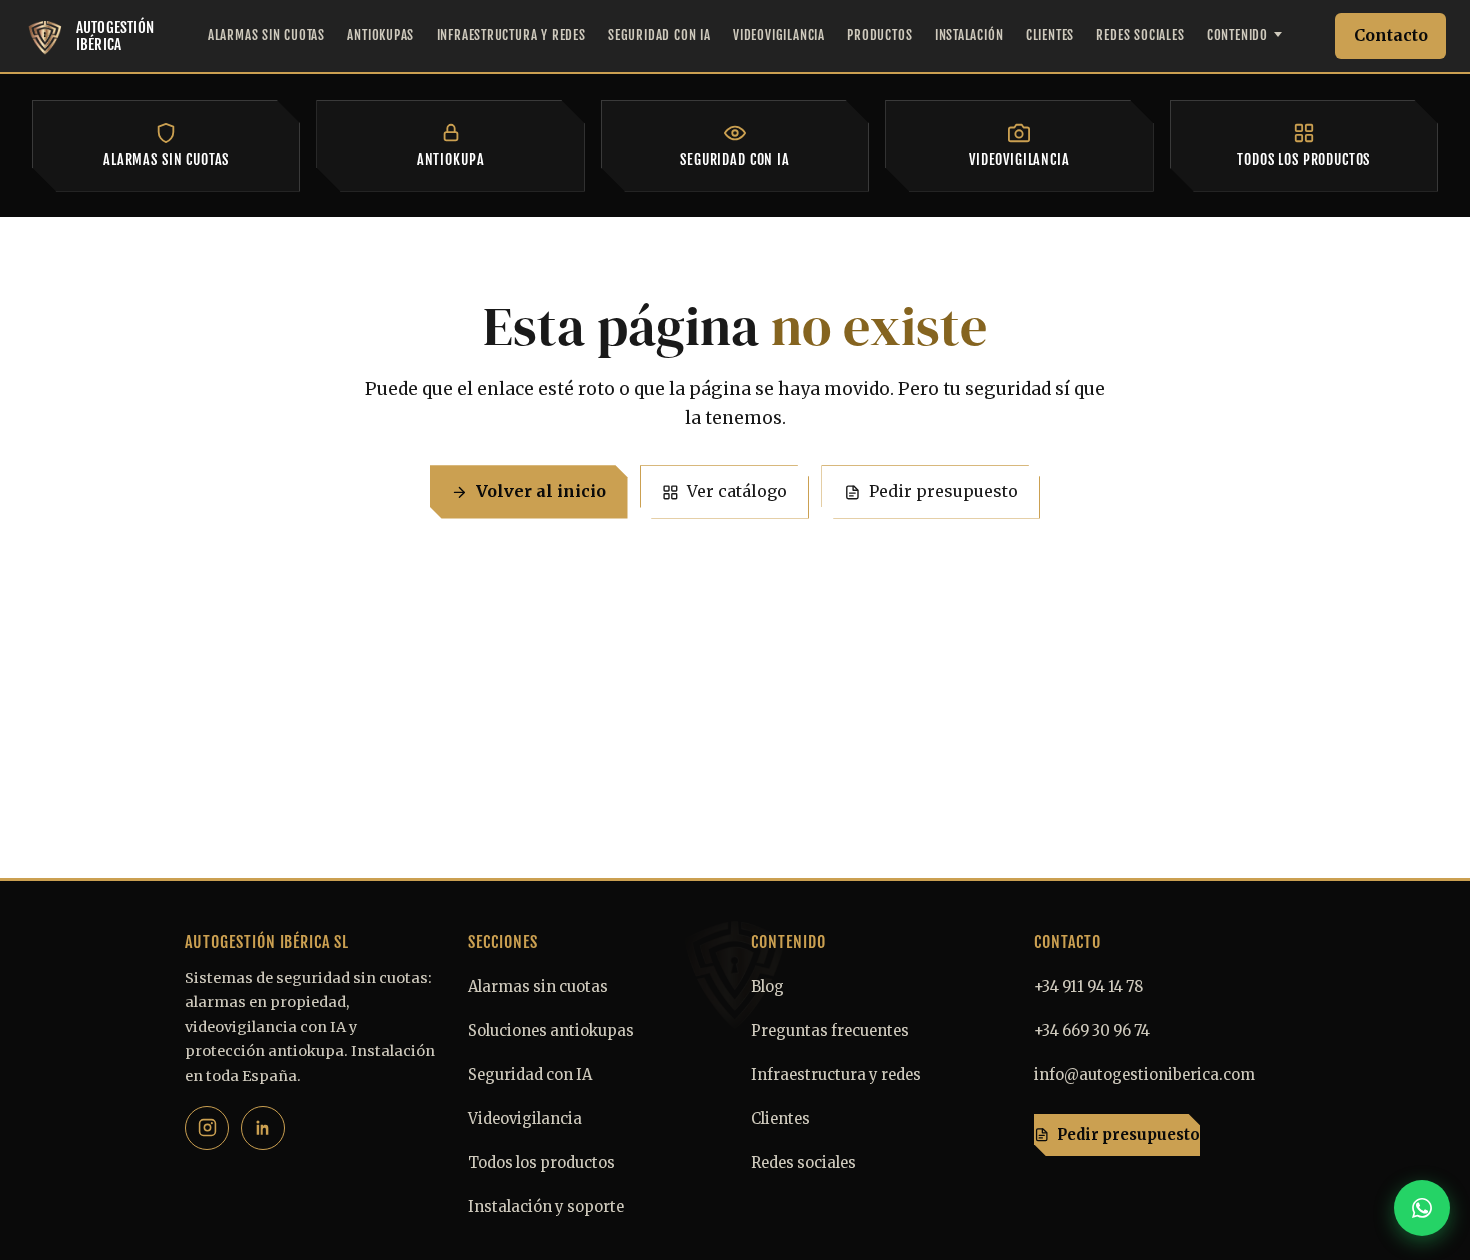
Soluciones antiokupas (551, 1031)
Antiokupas (380, 35)
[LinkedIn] (263, 1128)
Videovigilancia (779, 35)
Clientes (1050, 35)
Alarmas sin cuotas (538, 987)
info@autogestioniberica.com (1144, 1075)
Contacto (1391, 35)
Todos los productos (541, 1163)
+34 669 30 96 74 (1092, 1031)
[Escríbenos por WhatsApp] (1422, 1208)
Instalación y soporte (546, 1207)
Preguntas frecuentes (830, 1031)
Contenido (1237, 35)
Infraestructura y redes (836, 1075)
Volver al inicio (541, 491)
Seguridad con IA (659, 35)
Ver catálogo (737, 491)
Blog (767, 987)
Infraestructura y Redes (511, 35)
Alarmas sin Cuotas (266, 35)
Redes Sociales (1140, 35)
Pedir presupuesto (943, 491)
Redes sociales (803, 1163)
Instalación (969, 35)
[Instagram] (207, 1128)
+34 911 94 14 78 (1088, 987)
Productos (879, 35)
